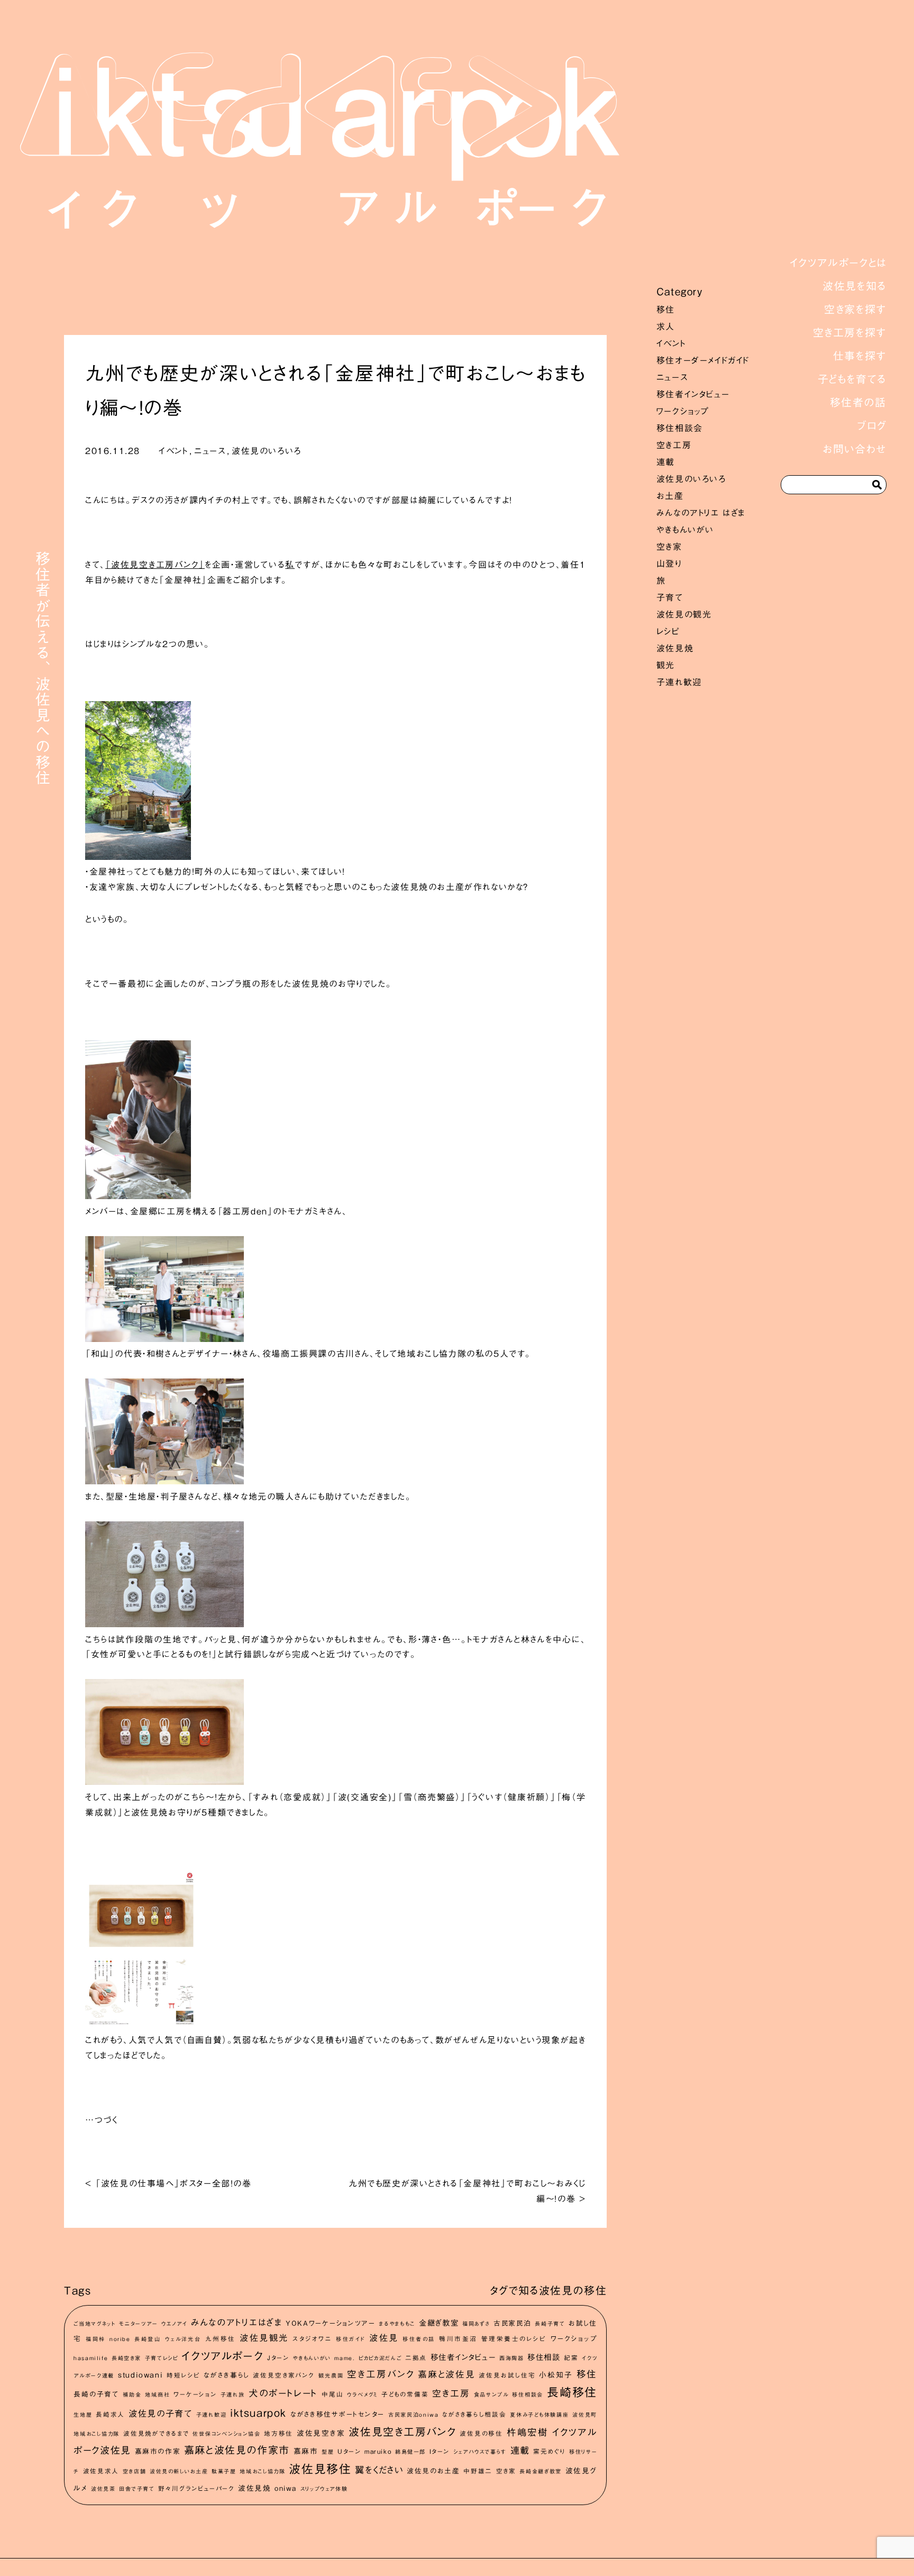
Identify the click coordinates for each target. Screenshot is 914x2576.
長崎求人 (110, 2414)
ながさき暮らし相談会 (474, 2414)
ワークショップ (683, 411)
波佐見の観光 (684, 614)
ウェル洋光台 (183, 2339)
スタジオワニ (312, 2339)
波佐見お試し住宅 (507, 2375)
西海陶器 (512, 2358)
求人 (666, 326)
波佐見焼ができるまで (156, 2433)
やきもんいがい (685, 530)
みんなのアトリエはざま (237, 2322)
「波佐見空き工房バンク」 (155, 565)
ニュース (672, 377)
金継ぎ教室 (439, 2323)
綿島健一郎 (410, 2452)
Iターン (440, 2451)
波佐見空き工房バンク (403, 2432)
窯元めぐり (549, 2451)
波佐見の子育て (161, 2414)
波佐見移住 (320, 2469)
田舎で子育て (137, 2489)
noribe (120, 2339)
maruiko (378, 2451)
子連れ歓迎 (679, 682)
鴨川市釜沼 (458, 2339)
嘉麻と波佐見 (446, 2374)
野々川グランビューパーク (196, 2488)
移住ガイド (350, 2339)
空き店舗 (135, 2471)
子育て (670, 597)
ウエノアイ (174, 2324)
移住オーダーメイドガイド (703, 360)
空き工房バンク (381, 2374)
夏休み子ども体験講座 (539, 2415)
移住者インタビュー (693, 394)
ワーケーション (195, 2394)
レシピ (668, 631)
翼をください (379, 2470)
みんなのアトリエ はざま (701, 513)
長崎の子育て (96, 2394)
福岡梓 (95, 2339)
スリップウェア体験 (324, 2489)
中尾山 (332, 2394)
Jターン (278, 2358)
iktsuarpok (258, 2413)
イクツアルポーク (222, 2356)
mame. (345, 2358)
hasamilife (91, 2358)
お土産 (670, 496)
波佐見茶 (103, 2489)
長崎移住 (572, 2392)
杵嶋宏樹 (528, 2432)
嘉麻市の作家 (158, 2451)
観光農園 (331, 2375)
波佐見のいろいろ (691, 479)
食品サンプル (491, 2394)
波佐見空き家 (321, 2433)
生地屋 (83, 2415)
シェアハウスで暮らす (480, 2452)
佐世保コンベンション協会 (226, 2434)
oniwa (286, 2488)
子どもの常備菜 (405, 2394)
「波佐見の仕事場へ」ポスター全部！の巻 (173, 2183)
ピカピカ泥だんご (380, 2358)
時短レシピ (183, 2375)
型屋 (328, 2452)
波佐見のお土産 (433, 2471)
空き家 (669, 547)
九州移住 (221, 2339)
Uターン (349, 2451)
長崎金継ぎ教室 (541, 2471)
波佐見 (384, 2338)
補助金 (132, 2394)
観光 (666, 665)
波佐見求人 (101, 2471)
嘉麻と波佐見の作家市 (237, 2450)
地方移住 (278, 2433)
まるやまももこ (397, 2324)
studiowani (140, 2375)
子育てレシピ (162, 2358)
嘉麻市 (306, 2451)
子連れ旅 (233, 2394)
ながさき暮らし (226, 2375)
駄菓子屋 (224, 2471)
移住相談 (544, 2357)
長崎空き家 (126, 2358)
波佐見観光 (264, 2338)
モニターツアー (138, 2324)
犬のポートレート (283, 2393)
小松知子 (556, 2375)
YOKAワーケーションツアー (330, 2323)
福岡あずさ (476, 2324)
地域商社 (157, 2394)
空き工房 (674, 445)
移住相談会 (680, 428)
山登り (669, 564)
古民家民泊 (512, 2323)
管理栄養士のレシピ (514, 2339)
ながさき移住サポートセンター (337, 2414)
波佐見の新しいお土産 (179, 2471)
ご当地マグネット (95, 2324)
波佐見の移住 (481, 2433)
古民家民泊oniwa (414, 2415)
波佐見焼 (675, 648)
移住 (666, 310)
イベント (671, 343)
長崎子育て (550, 2324)
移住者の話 (419, 2339)
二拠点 (416, 2358)
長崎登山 (148, 2339)
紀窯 (571, 2358)
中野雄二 (478, 2471)
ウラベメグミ (362, 2394)
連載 (666, 462)
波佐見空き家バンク (284, 2375)
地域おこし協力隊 (262, 2471)
